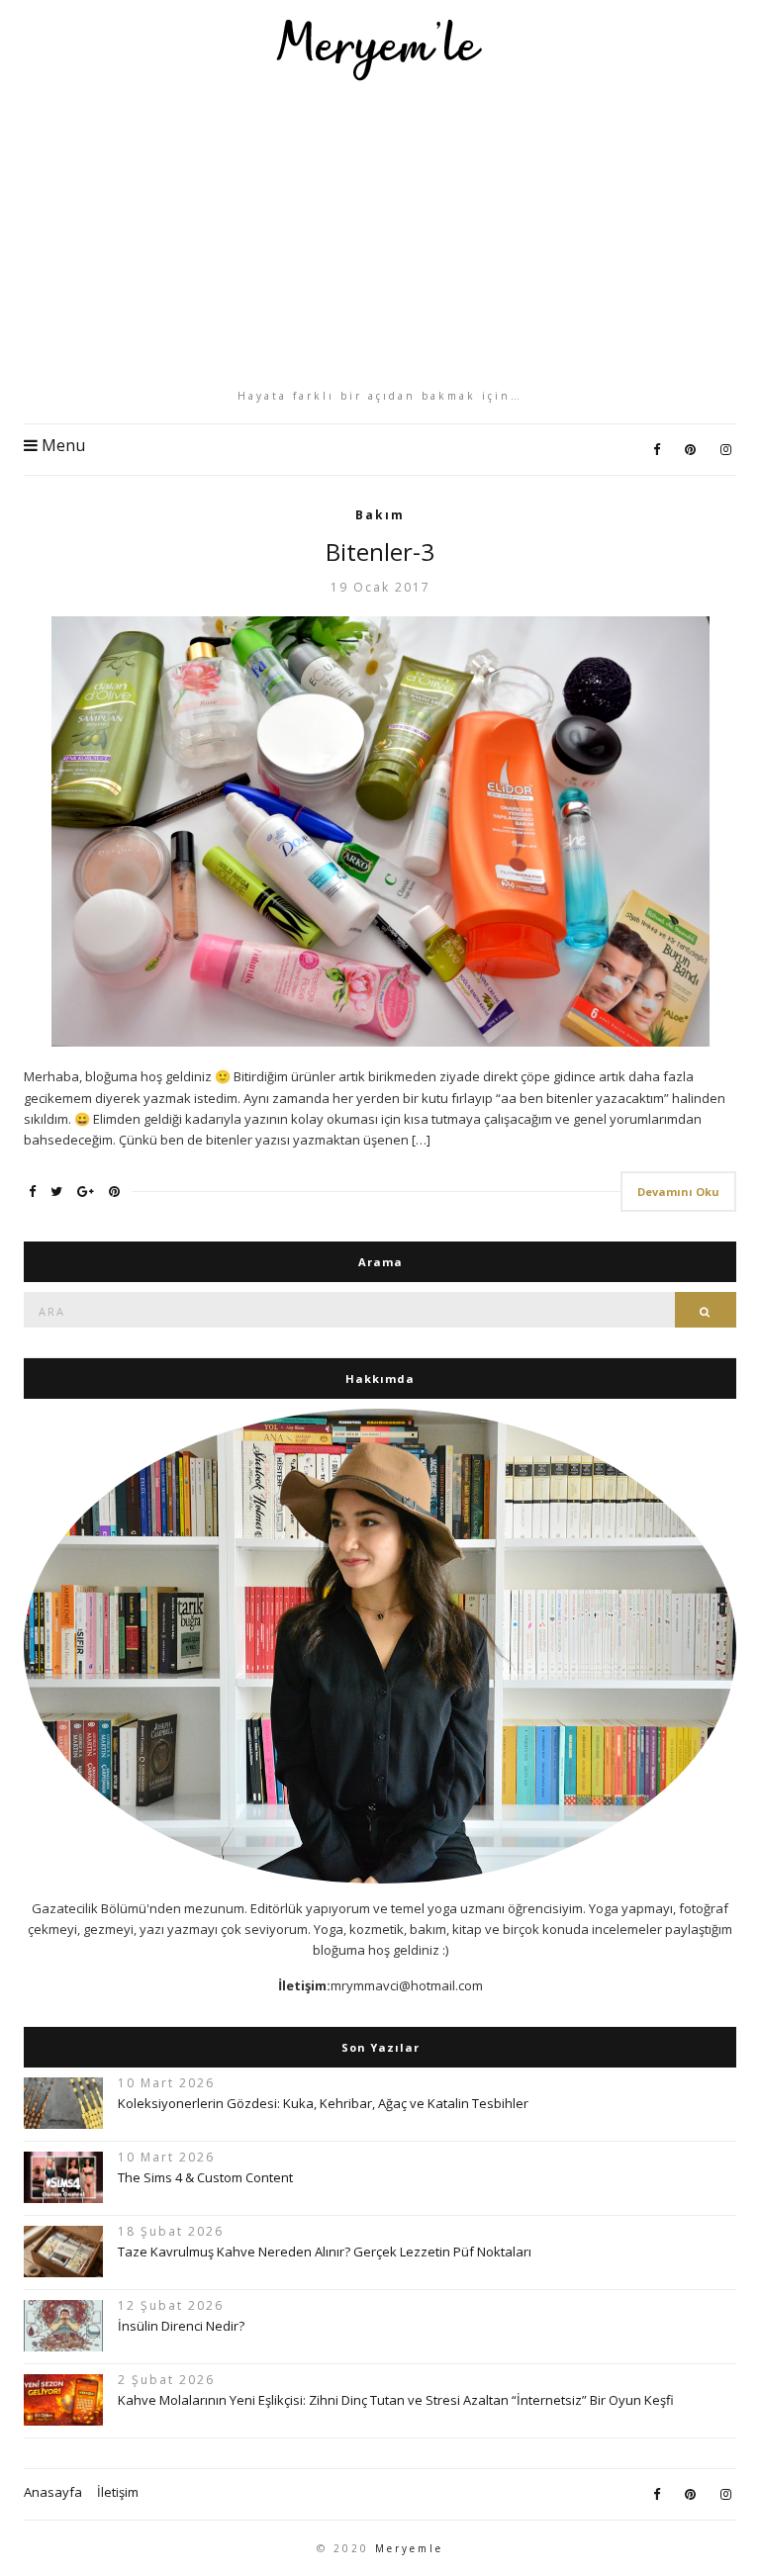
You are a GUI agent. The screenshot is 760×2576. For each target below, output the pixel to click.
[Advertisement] (380, 234)
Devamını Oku (678, 1192)
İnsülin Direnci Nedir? (181, 2326)
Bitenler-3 (380, 552)
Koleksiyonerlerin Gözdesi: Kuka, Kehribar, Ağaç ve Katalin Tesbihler (323, 2103)
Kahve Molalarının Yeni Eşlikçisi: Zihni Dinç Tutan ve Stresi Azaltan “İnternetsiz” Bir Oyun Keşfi (396, 2400)
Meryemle (409, 2548)
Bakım (380, 515)
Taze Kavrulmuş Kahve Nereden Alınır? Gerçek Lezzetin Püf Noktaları (325, 2252)
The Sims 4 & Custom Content (205, 2177)
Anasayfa (53, 2492)
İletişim (118, 2492)
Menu (61, 445)
